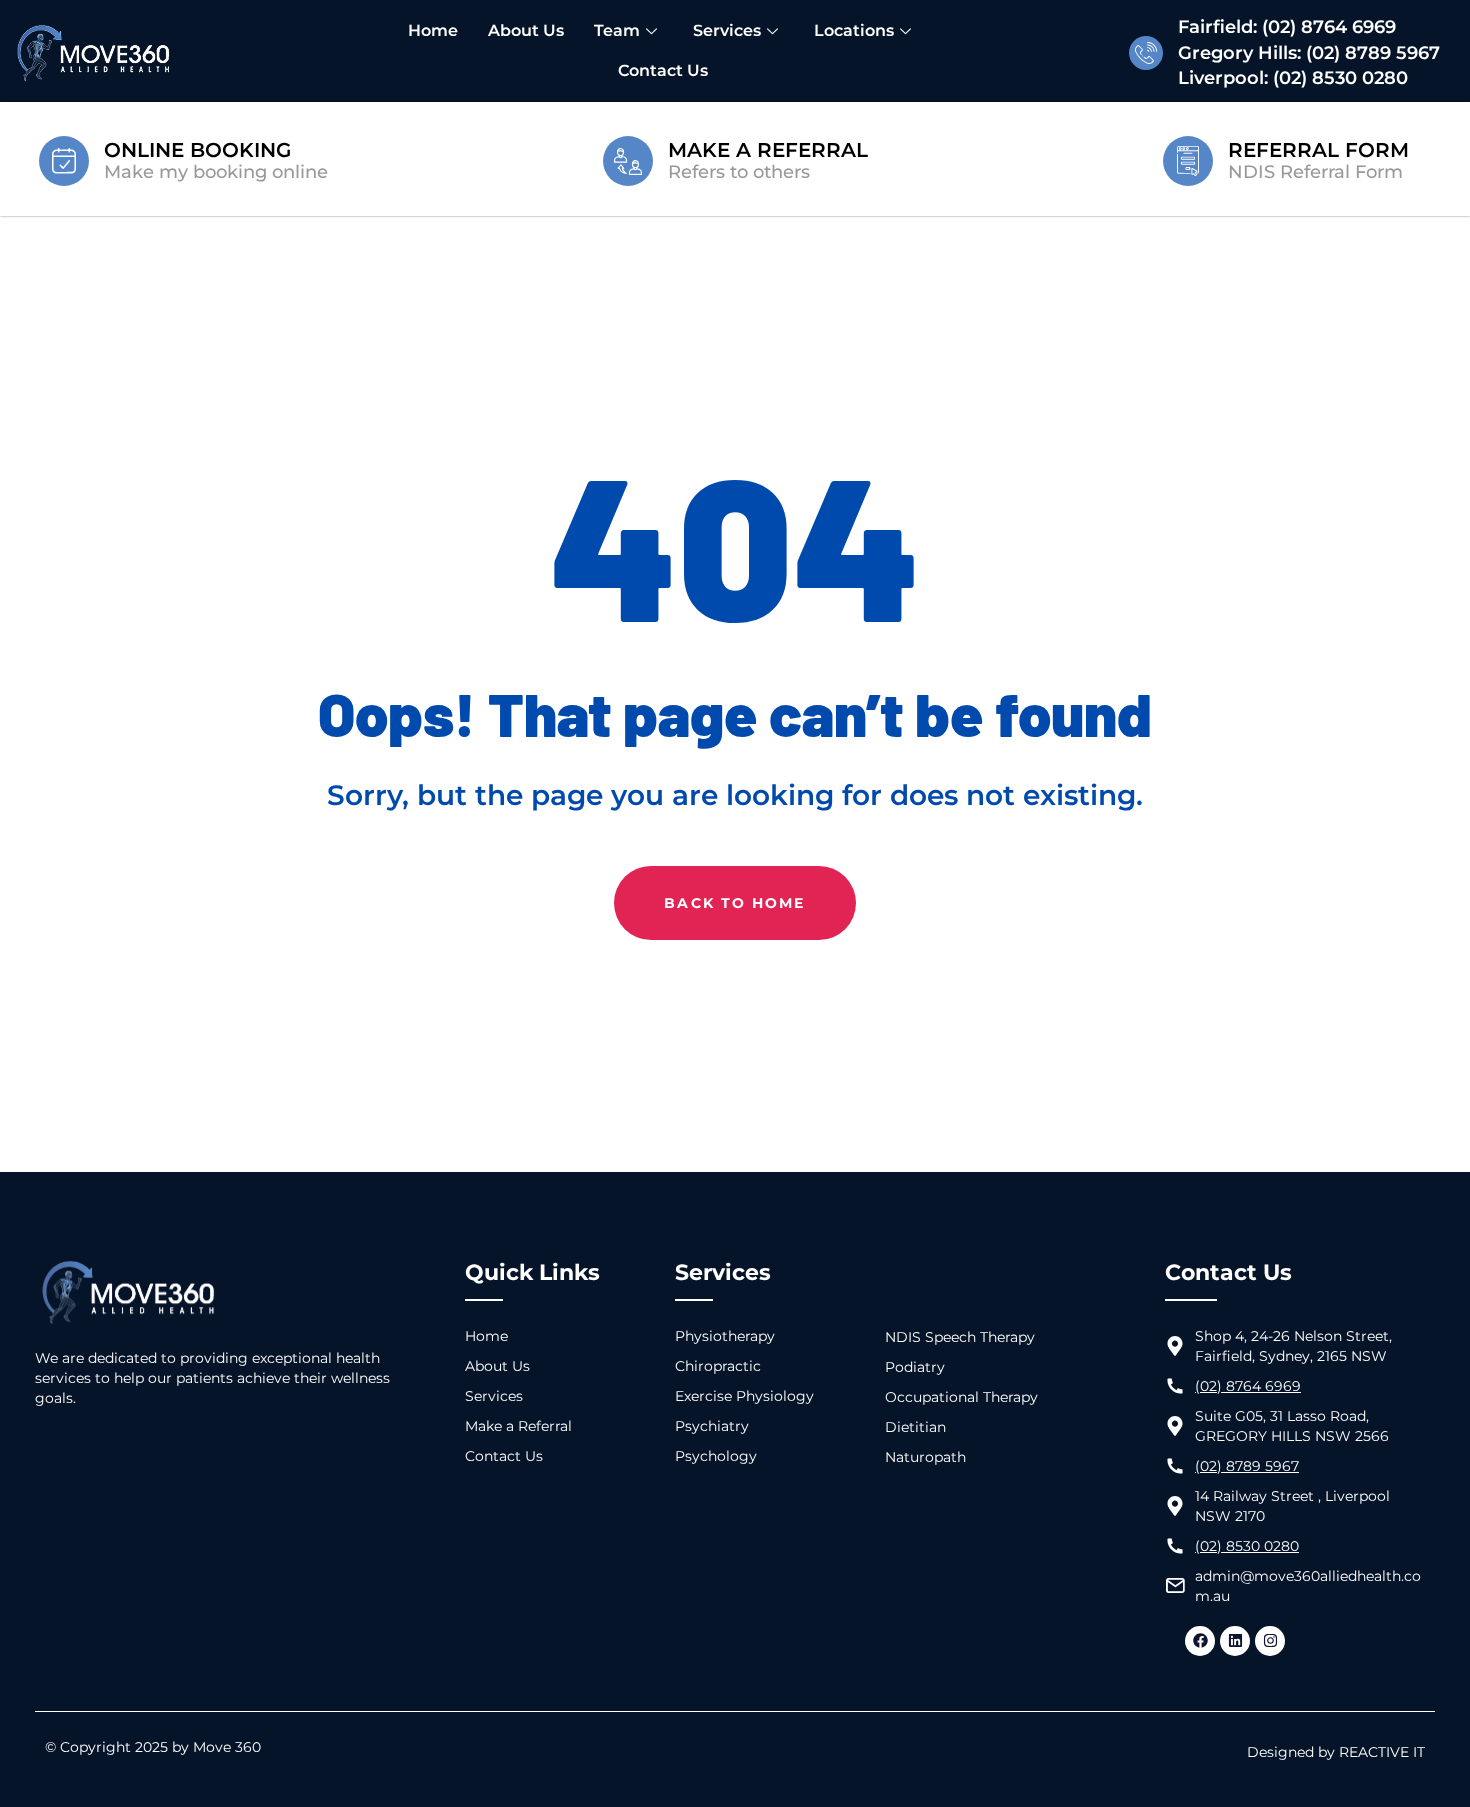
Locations (854, 30)
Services (727, 30)
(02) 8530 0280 (1340, 78)
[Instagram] (1270, 1641)
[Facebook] (1200, 1641)
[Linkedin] (1235, 1641)
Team (617, 30)
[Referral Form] (1188, 159)
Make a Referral (768, 150)
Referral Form (1318, 150)
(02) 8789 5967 (1373, 53)
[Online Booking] (64, 159)
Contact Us (663, 70)
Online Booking (197, 150)
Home (433, 30)
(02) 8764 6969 (1329, 27)
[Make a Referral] (628, 159)
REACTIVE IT (1382, 1752)
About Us (526, 30)
